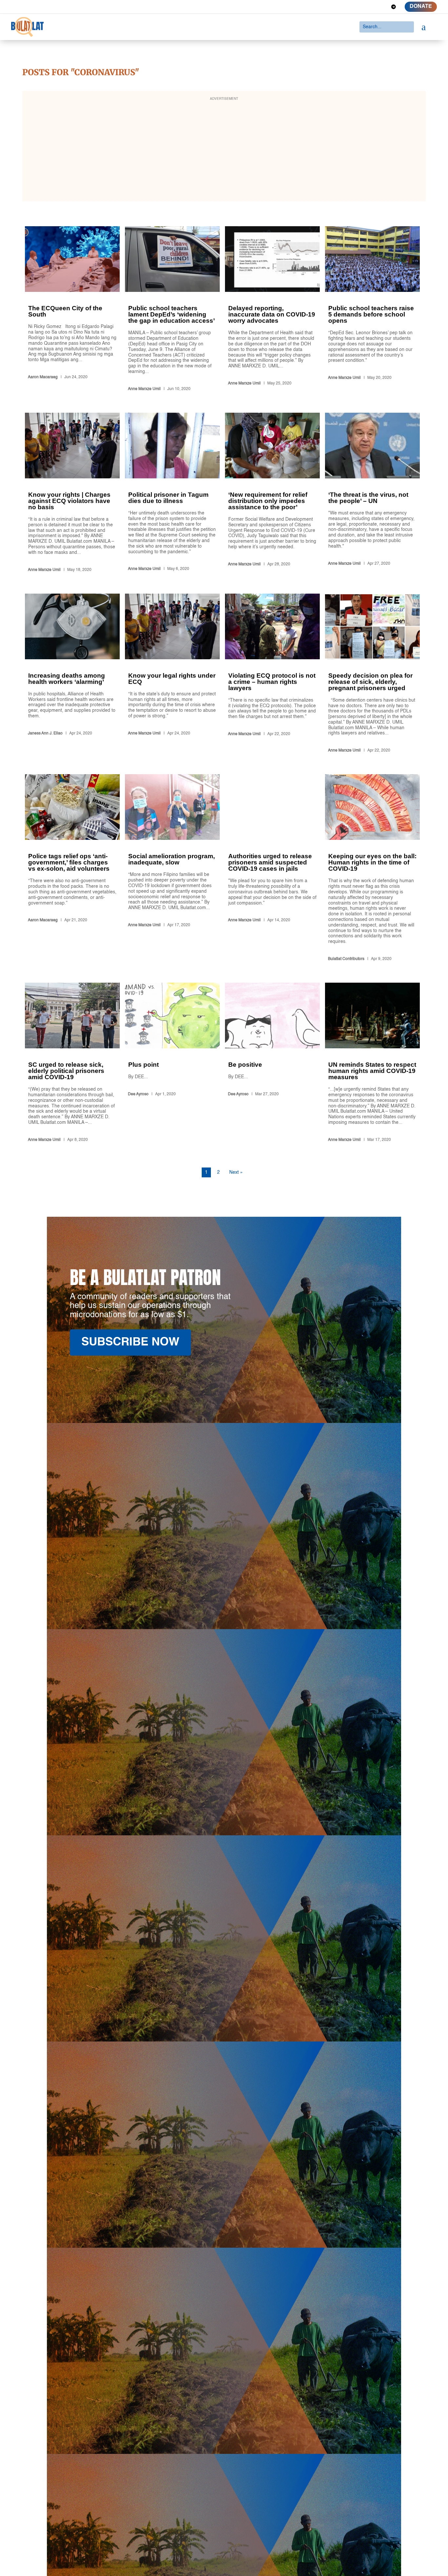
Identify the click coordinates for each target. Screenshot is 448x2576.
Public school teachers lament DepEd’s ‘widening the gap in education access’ (172, 310)
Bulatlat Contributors (346, 959)
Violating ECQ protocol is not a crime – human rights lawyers (272, 675)
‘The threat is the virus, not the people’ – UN (372, 494)
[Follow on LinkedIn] (370, 7)
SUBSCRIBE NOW (130, 1342)
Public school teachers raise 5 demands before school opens (372, 310)
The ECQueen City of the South (72, 310)
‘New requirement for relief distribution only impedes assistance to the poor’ (272, 494)
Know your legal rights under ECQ (172, 675)
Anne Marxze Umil (144, 389)
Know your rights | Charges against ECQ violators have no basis (72, 494)
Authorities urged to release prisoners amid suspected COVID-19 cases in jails (272, 869)
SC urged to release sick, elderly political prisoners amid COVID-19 (72, 1064)
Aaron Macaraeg (43, 377)
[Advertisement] (224, 150)
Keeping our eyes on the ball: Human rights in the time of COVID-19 (372, 869)
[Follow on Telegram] (394, 7)
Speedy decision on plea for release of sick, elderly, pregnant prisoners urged (372, 675)
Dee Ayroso (138, 1094)
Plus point (172, 1064)
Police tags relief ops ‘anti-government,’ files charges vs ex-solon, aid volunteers (72, 869)
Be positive (272, 1064)
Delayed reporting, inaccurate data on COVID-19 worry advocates (272, 310)
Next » (236, 1172)
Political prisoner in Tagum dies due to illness (172, 494)
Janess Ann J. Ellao (45, 733)
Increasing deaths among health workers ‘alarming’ (72, 675)
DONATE (421, 7)
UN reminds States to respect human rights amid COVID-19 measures (372, 1064)
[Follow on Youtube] (382, 7)
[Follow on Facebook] (346, 7)
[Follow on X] (358, 7)
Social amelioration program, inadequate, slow (172, 869)
